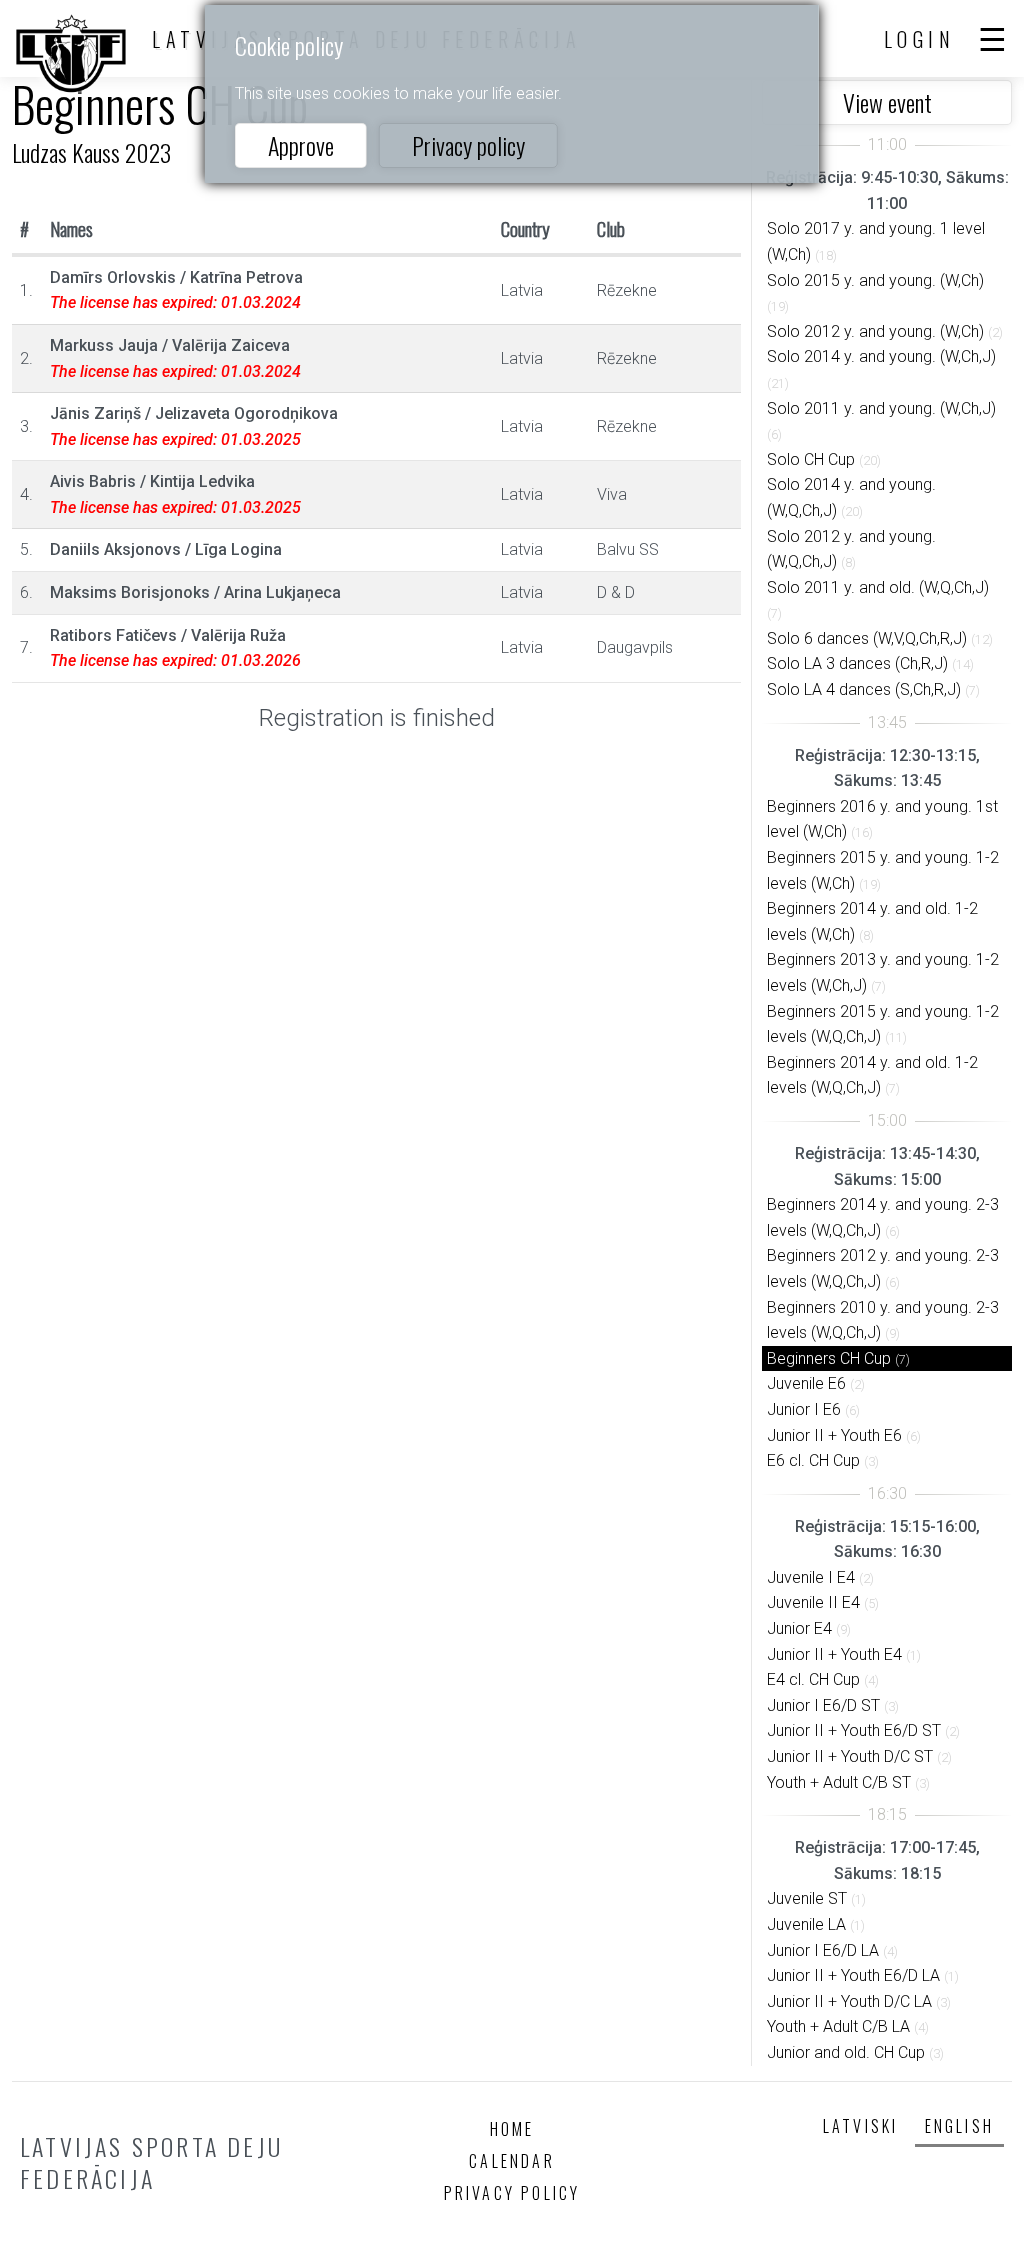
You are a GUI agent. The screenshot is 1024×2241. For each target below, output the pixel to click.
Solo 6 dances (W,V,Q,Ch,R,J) (867, 638)
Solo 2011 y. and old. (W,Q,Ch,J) (878, 587)
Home (512, 2129)
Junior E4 (799, 1628)
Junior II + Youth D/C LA (849, 2001)
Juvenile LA (806, 1924)
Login (920, 39)
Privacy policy (468, 145)
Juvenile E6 (806, 1383)
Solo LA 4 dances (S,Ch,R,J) (864, 689)
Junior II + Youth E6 (834, 1435)
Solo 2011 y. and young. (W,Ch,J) (881, 408)
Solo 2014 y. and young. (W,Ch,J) (881, 356)
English (959, 2126)
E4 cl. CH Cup (813, 1679)
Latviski (861, 2126)
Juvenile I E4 (811, 1577)
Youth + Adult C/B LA (838, 2026)
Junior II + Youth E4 (834, 1654)
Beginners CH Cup (829, 1358)
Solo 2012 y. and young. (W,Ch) (875, 331)
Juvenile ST (807, 1898)
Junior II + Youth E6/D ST (854, 1730)
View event (887, 102)
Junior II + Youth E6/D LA (853, 1975)
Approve (301, 145)
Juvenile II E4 (813, 1602)
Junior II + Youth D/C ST (850, 1756)
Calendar (512, 2161)
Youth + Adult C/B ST (839, 1782)
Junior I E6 (804, 1409)
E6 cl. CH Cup (813, 1460)
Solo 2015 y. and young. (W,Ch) (875, 280)
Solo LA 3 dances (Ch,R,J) (857, 663)
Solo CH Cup (811, 459)
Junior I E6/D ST (823, 1705)
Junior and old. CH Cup (846, 2052)
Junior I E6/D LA (823, 1950)
